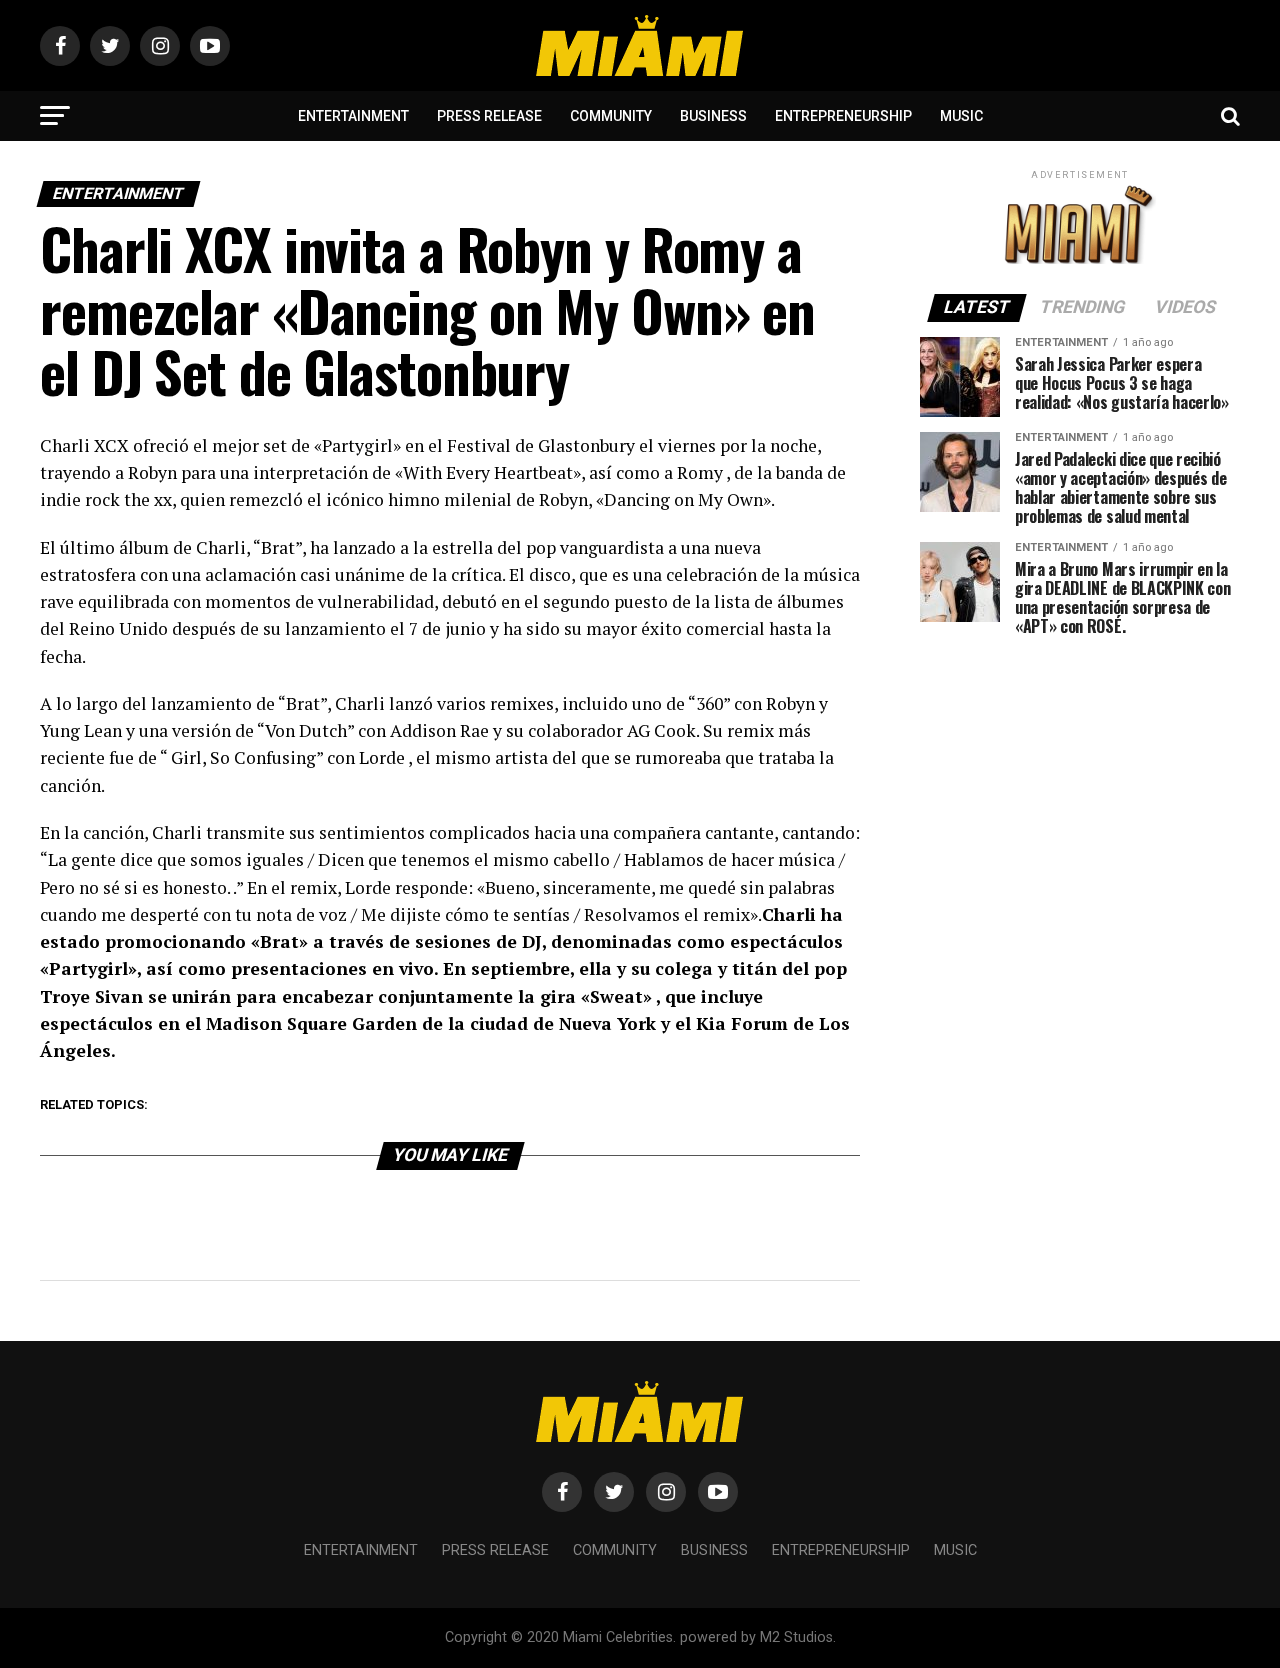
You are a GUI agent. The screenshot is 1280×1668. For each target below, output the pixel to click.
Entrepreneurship (843, 116)
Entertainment (353, 116)
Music (961, 116)
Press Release (489, 116)
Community (611, 116)
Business (713, 116)
